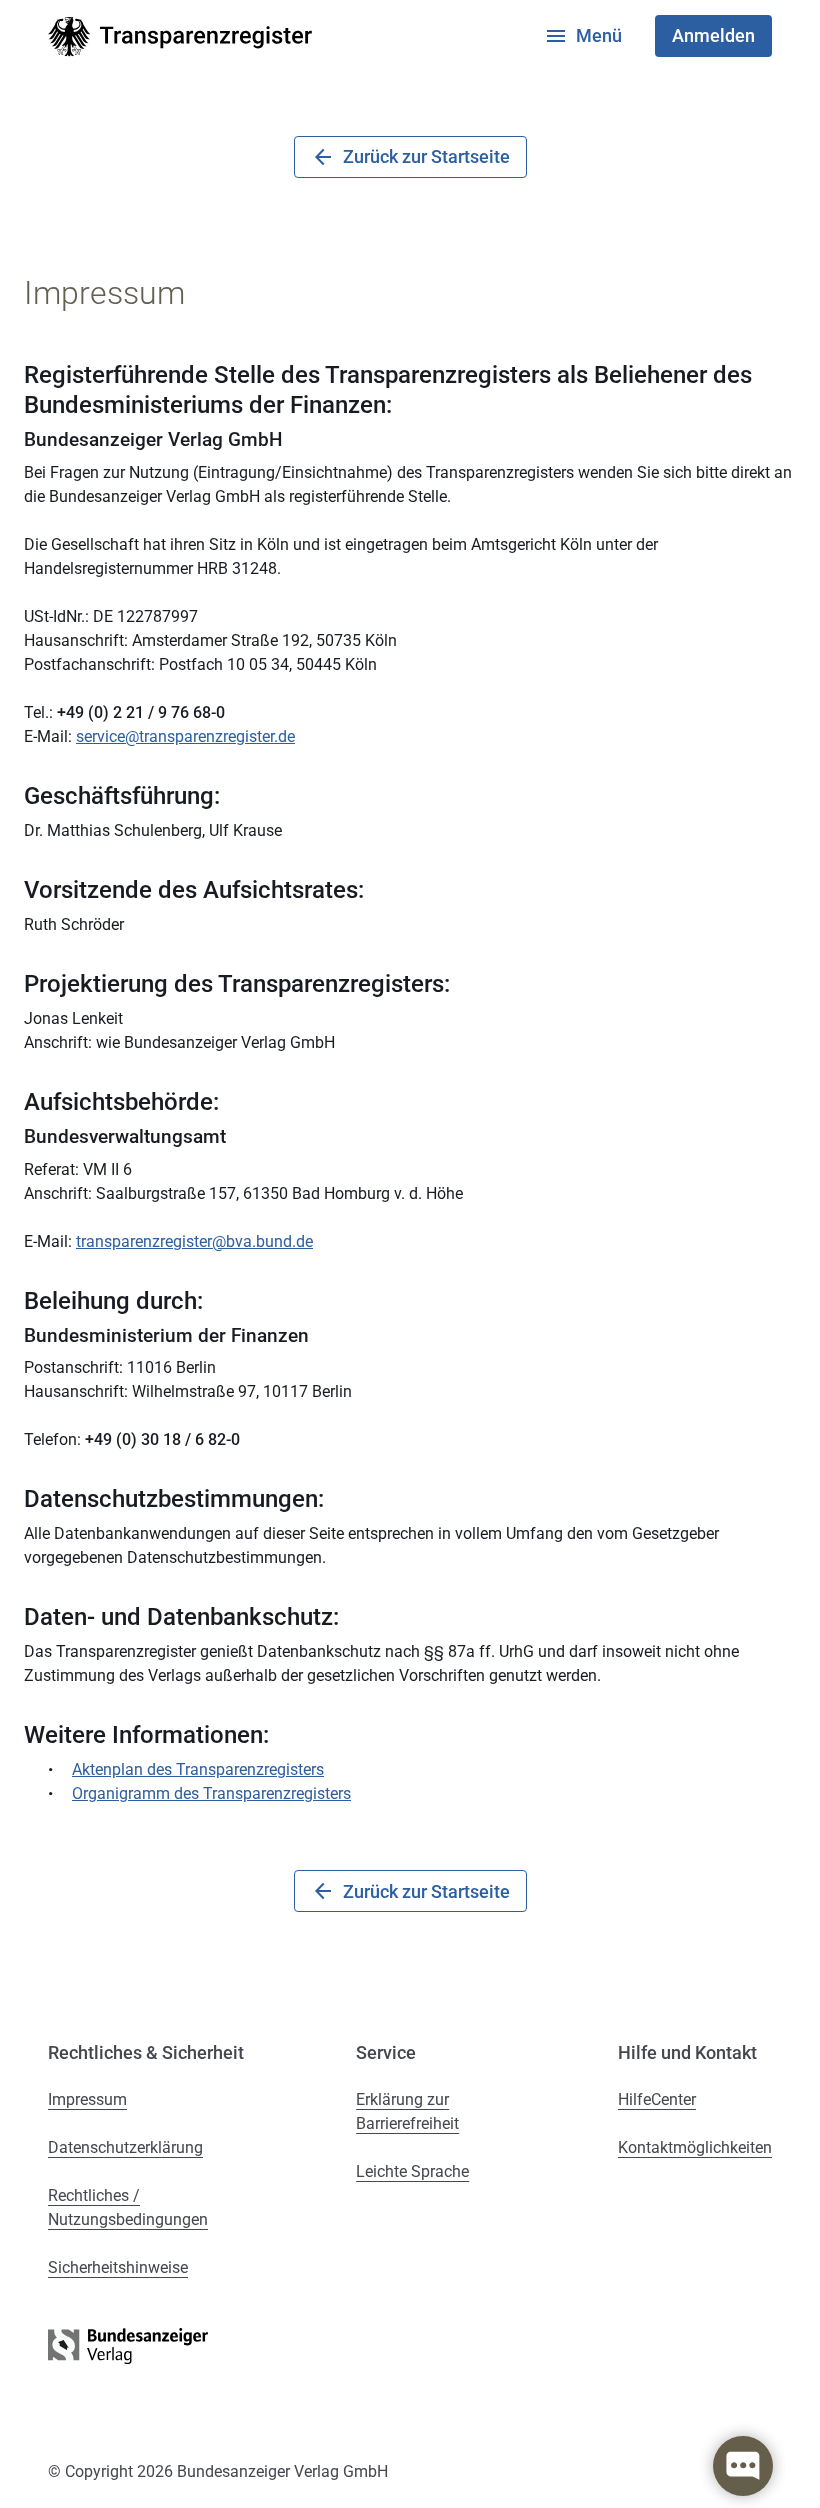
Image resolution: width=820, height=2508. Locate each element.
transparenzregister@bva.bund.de (194, 1241)
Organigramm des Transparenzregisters (211, 1793)
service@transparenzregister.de (185, 736)
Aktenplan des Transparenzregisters (198, 1769)
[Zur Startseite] (180, 36)
